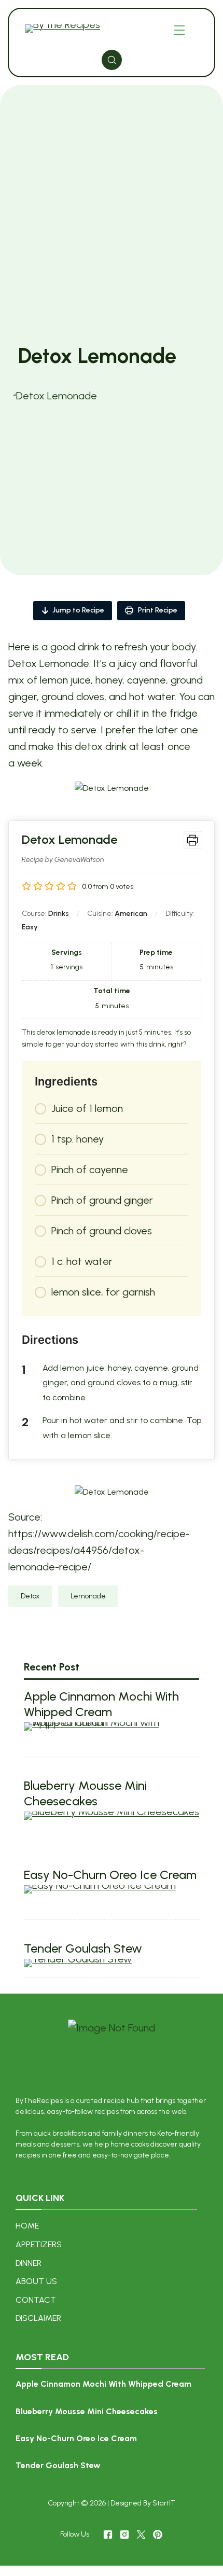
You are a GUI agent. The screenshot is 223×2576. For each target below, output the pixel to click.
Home (27, 2226)
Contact (36, 2300)
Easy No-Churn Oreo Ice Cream (110, 1875)
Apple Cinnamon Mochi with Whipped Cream (101, 1704)
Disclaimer (38, 2318)
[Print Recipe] (192, 840)
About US (36, 2281)
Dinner (29, 2263)
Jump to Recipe (78, 610)
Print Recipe (157, 610)
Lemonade (88, 1596)
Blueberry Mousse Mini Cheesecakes (85, 1793)
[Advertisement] (112, 227)
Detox (30, 1596)
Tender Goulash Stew (83, 1948)
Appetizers (39, 2244)
